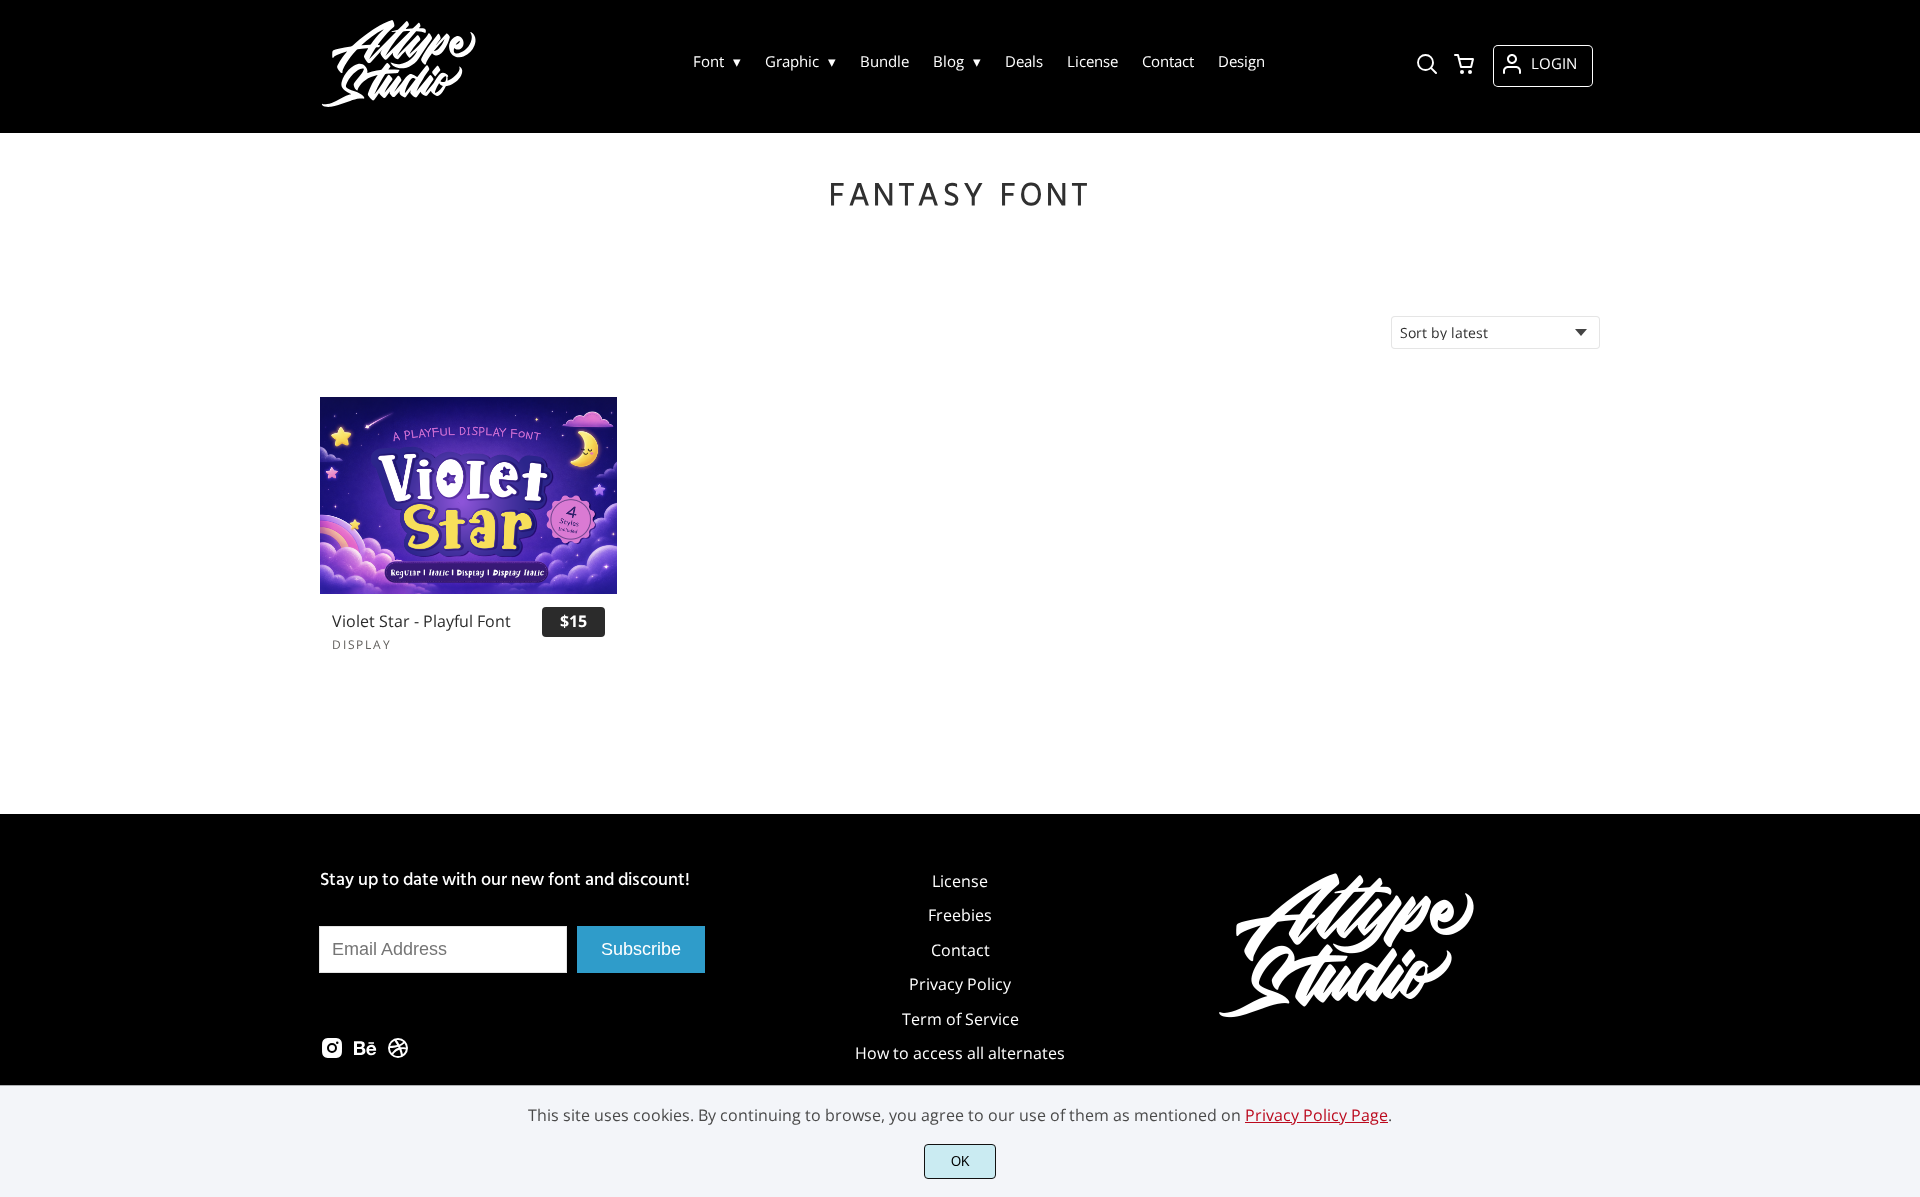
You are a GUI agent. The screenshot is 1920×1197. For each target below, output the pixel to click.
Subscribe (641, 949)
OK (960, 1161)
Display (362, 644)
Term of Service (960, 1019)
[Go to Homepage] (401, 105)
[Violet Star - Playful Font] (468, 496)
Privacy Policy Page (1316, 1115)
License (960, 881)
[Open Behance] (365, 1054)
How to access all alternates (960, 1053)
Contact (960, 950)
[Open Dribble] (398, 1054)
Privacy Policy (960, 984)
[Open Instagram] (332, 1054)
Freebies (960, 915)
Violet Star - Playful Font (421, 621)
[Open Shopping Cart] (1464, 66)
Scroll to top (1902, 784)
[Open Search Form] (1427, 66)
